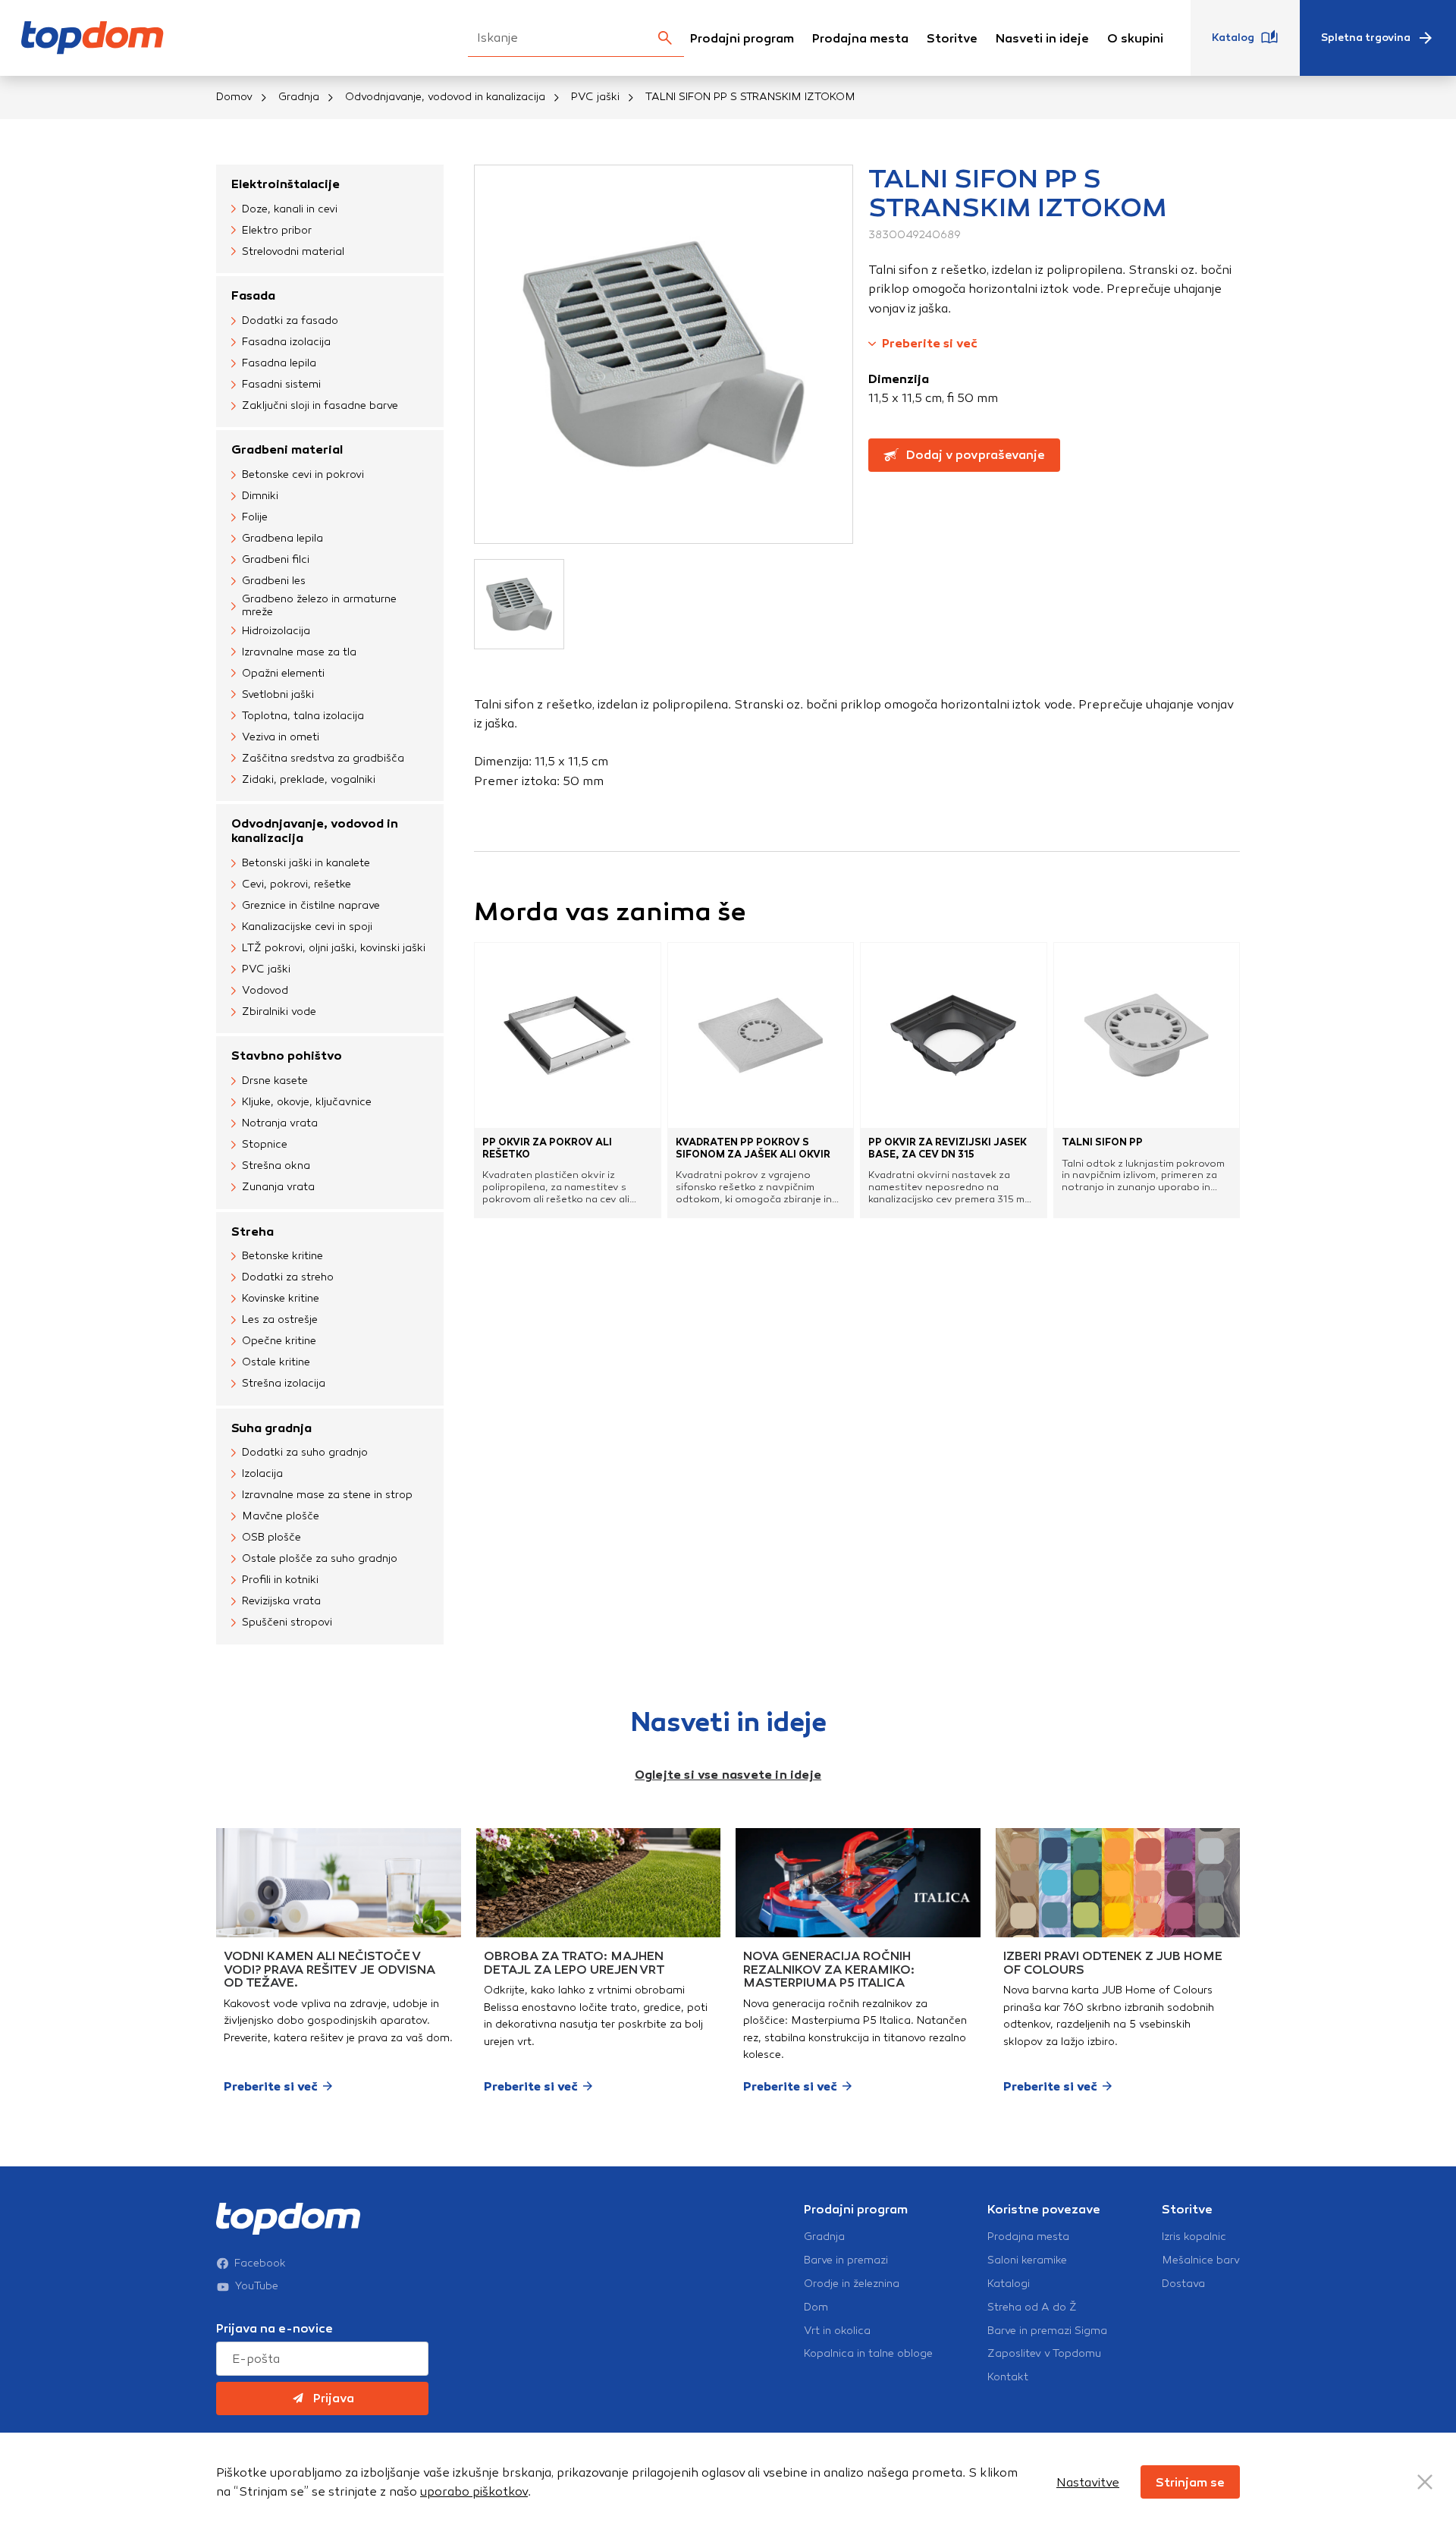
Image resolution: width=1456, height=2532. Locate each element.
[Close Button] (1425, 2482)
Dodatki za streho (288, 1277)
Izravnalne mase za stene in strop (327, 1495)
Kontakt (1008, 2377)
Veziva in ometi (281, 737)
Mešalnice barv (1201, 2260)
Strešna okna (276, 1165)
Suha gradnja (271, 1428)
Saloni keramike (1027, 2260)
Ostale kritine (276, 1362)
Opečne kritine (279, 1341)
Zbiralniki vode (279, 1012)
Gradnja (299, 97)
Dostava (1183, 2284)
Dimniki (260, 496)
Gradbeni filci (276, 559)
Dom (816, 2307)
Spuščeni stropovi (287, 1622)
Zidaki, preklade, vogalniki (309, 779)
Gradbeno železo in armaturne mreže (319, 606)
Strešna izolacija (284, 1383)
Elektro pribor (277, 230)
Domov (234, 97)
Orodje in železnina (852, 2284)
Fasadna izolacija (286, 342)
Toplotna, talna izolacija (303, 716)
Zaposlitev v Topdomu (1044, 2354)
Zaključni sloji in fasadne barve (320, 405)
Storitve (952, 38)
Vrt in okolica (837, 2331)
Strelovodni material (293, 251)
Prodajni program (742, 38)
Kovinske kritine (281, 1298)
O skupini (1135, 38)
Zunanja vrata (278, 1187)
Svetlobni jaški (278, 694)
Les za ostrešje (280, 1319)
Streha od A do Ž (1032, 2307)
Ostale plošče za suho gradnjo (320, 1558)
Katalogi (1009, 2284)
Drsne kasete (275, 1081)
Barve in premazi (846, 2260)
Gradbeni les (274, 581)
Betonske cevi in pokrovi (303, 474)
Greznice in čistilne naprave (311, 905)
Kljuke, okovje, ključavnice (307, 1102)
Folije (255, 517)
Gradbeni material (287, 449)
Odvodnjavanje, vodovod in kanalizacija (445, 97)
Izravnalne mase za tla (299, 652)
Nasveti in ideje (1042, 38)
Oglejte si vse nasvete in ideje (728, 1775)
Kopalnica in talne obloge (868, 2354)
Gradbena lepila (282, 538)
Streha (253, 1231)
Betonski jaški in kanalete (306, 863)
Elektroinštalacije (286, 184)
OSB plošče (271, 1537)
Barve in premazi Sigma (1047, 2331)
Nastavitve (1088, 2482)
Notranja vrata (280, 1123)
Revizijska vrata (281, 1601)
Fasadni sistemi (281, 384)
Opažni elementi (283, 673)
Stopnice (265, 1144)
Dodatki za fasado (290, 320)
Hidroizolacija (276, 631)
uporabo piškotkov (474, 2491)
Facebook (260, 2263)
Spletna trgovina (1366, 38)
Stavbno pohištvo (287, 1056)
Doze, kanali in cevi (290, 209)
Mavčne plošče (281, 1516)
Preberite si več (930, 343)
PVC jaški (595, 97)
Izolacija (262, 1473)
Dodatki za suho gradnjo (305, 1452)
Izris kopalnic (1194, 2237)
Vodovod (265, 990)
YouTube (257, 2286)
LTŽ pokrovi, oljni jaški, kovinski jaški (334, 948)
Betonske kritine (282, 1256)
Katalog (1233, 38)
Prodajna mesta (860, 38)
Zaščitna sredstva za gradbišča (323, 758)
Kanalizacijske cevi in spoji (307, 927)
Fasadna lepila (279, 363)
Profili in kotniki (280, 1580)
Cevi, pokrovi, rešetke (297, 884)
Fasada (253, 295)
